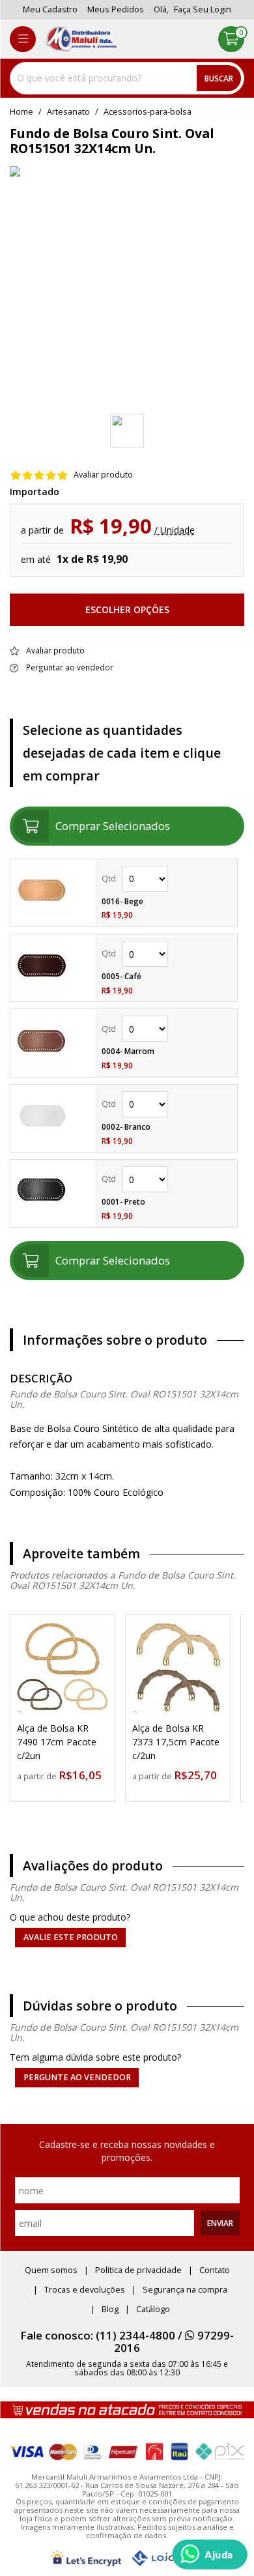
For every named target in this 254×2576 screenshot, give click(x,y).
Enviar (220, 2223)
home (21, 112)
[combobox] (127, 78)
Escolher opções (127, 609)
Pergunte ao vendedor (77, 2077)
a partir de (38, 1776)
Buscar (219, 78)
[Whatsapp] (210, 2555)
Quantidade (166, 879)
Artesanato (68, 112)
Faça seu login (203, 9)
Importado (35, 492)
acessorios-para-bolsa (148, 112)
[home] (81, 39)
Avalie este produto (71, 1937)
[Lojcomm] (167, 2558)
